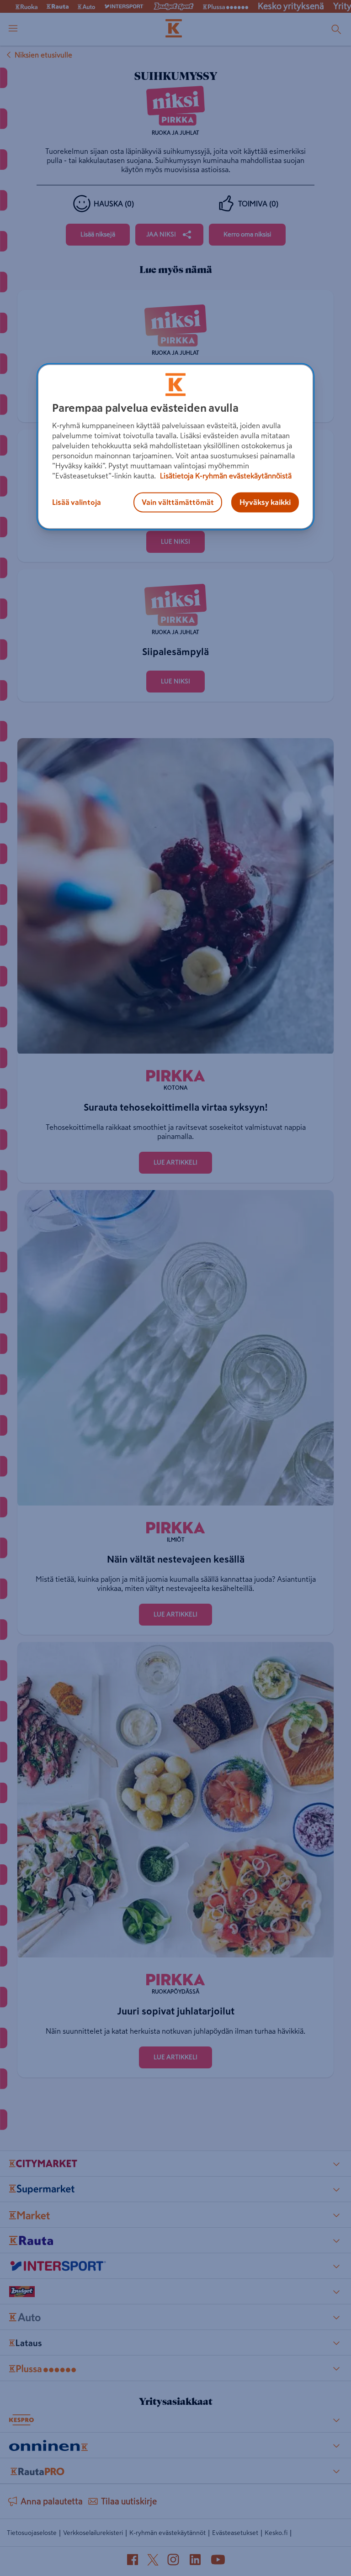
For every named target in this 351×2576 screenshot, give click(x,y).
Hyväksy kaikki (265, 503)
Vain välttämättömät (178, 503)
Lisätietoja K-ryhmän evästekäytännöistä (225, 476)
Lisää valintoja (77, 503)
